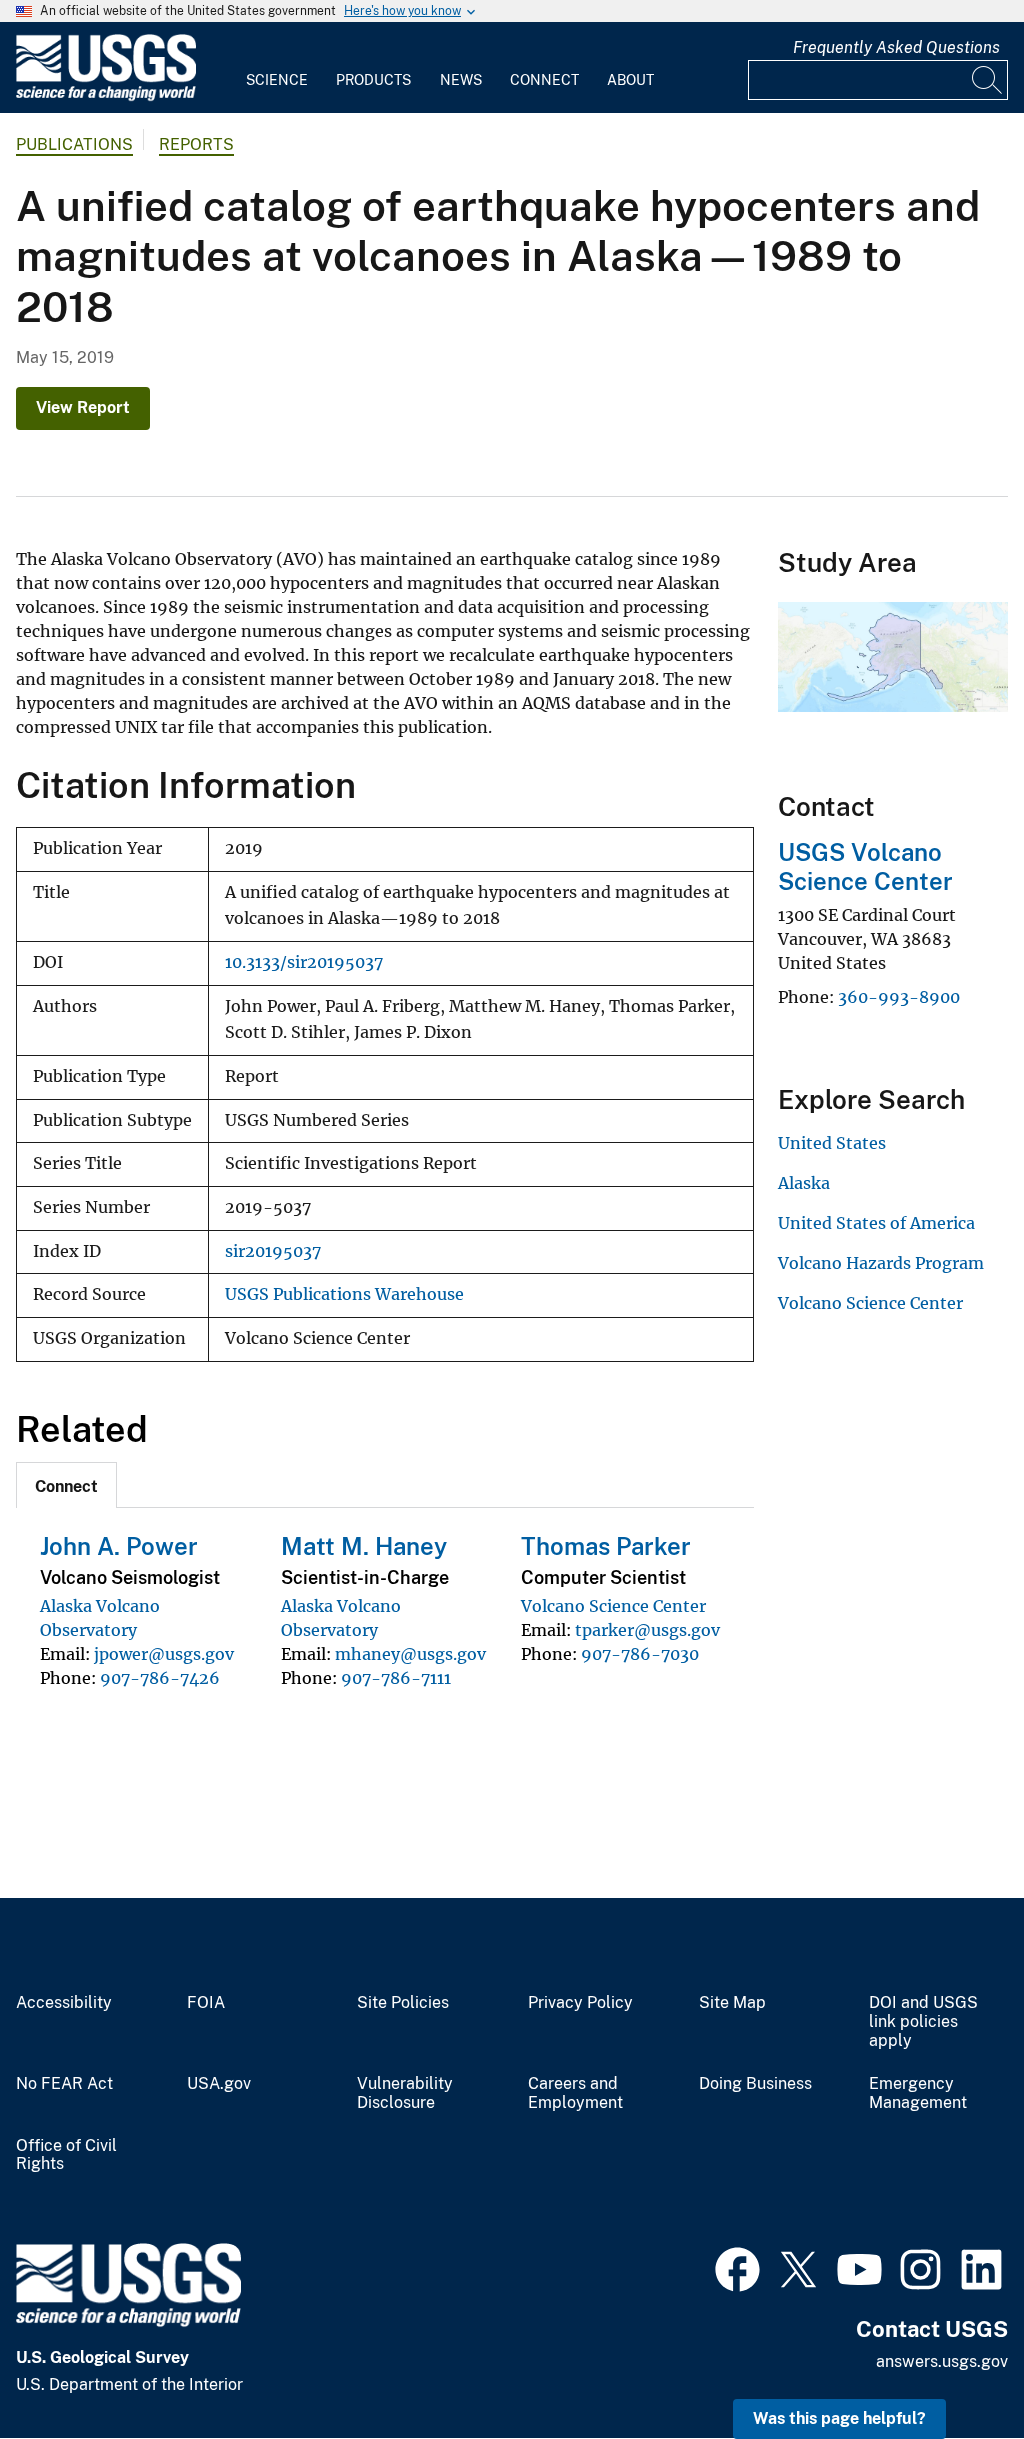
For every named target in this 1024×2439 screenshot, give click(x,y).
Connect (544, 80)
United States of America (876, 1223)
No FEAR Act (64, 2084)
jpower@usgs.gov (164, 1654)
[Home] (106, 96)
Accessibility (64, 2003)
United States (832, 1143)
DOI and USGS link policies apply (923, 2022)
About (630, 80)
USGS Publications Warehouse (344, 1294)
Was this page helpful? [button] (839, 2418)
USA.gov (219, 2084)
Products (373, 80)
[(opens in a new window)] (737, 2267)
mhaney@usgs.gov (410, 1654)
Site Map (732, 2003)
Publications (74, 144)
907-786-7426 (160, 1678)
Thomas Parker (606, 1546)
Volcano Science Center (613, 1606)
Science (277, 80)
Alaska (804, 1183)
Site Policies (403, 2003)
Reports (196, 144)
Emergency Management (918, 2093)
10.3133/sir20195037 (304, 962)
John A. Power (119, 1546)
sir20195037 (273, 1251)
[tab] (66, 1485)
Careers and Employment (575, 2093)
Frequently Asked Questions (896, 47)
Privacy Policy (580, 2003)
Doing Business (755, 2084)
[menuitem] (277, 68)
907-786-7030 (640, 1654)
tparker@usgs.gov (647, 1630)
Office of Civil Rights (66, 2155)
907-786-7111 (396, 1678)
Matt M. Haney (364, 1546)
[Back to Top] (951, 2366)
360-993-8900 (899, 997)
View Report (83, 407)
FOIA (206, 2003)
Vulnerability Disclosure (405, 2093)
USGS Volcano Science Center (865, 866)
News (461, 80)
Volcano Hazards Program (881, 1263)
